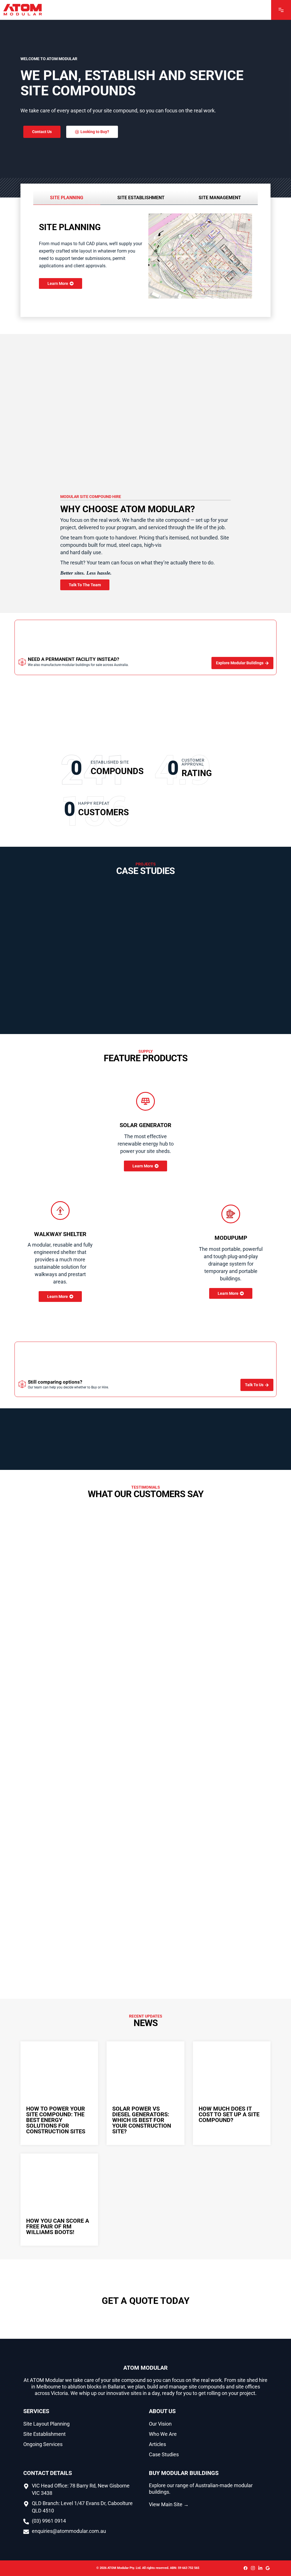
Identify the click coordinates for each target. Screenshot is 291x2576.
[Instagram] (253, 2568)
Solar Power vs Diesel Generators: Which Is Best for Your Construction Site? (142, 2120)
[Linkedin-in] (260, 2568)
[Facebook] (246, 2568)
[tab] (67, 198)
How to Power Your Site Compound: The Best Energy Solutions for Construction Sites (56, 2120)
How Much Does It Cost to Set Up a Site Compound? (229, 2114)
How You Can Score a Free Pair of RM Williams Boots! (58, 2226)
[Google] (268, 2568)
